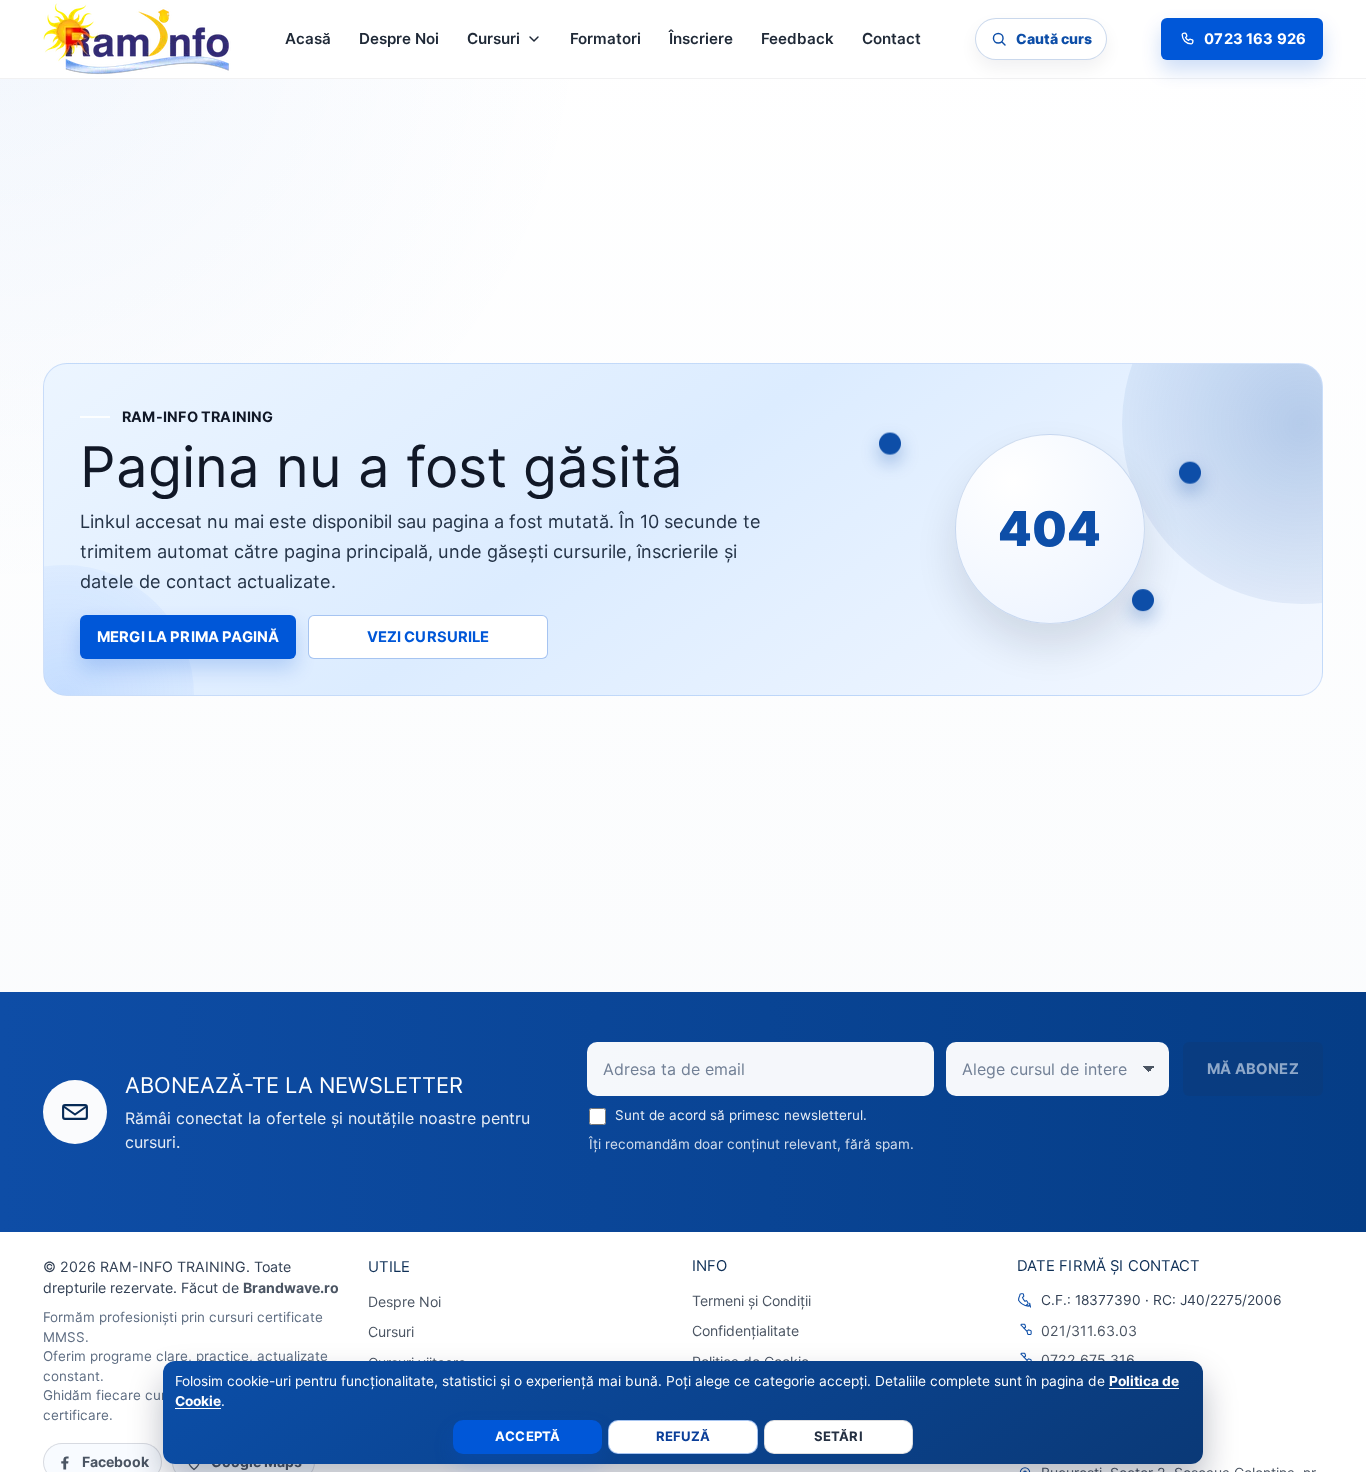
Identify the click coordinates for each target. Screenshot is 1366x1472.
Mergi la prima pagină (188, 637)
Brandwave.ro (291, 1287)
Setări (838, 1436)
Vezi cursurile (428, 637)
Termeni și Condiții (751, 1300)
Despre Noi (399, 38)
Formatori (605, 38)
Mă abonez (1252, 1069)
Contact (891, 38)
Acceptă (527, 1436)
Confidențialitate (745, 1330)
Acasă (308, 38)
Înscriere (701, 38)
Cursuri (391, 1331)
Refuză (683, 1436)
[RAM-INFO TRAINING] (137, 39)
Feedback (797, 38)
